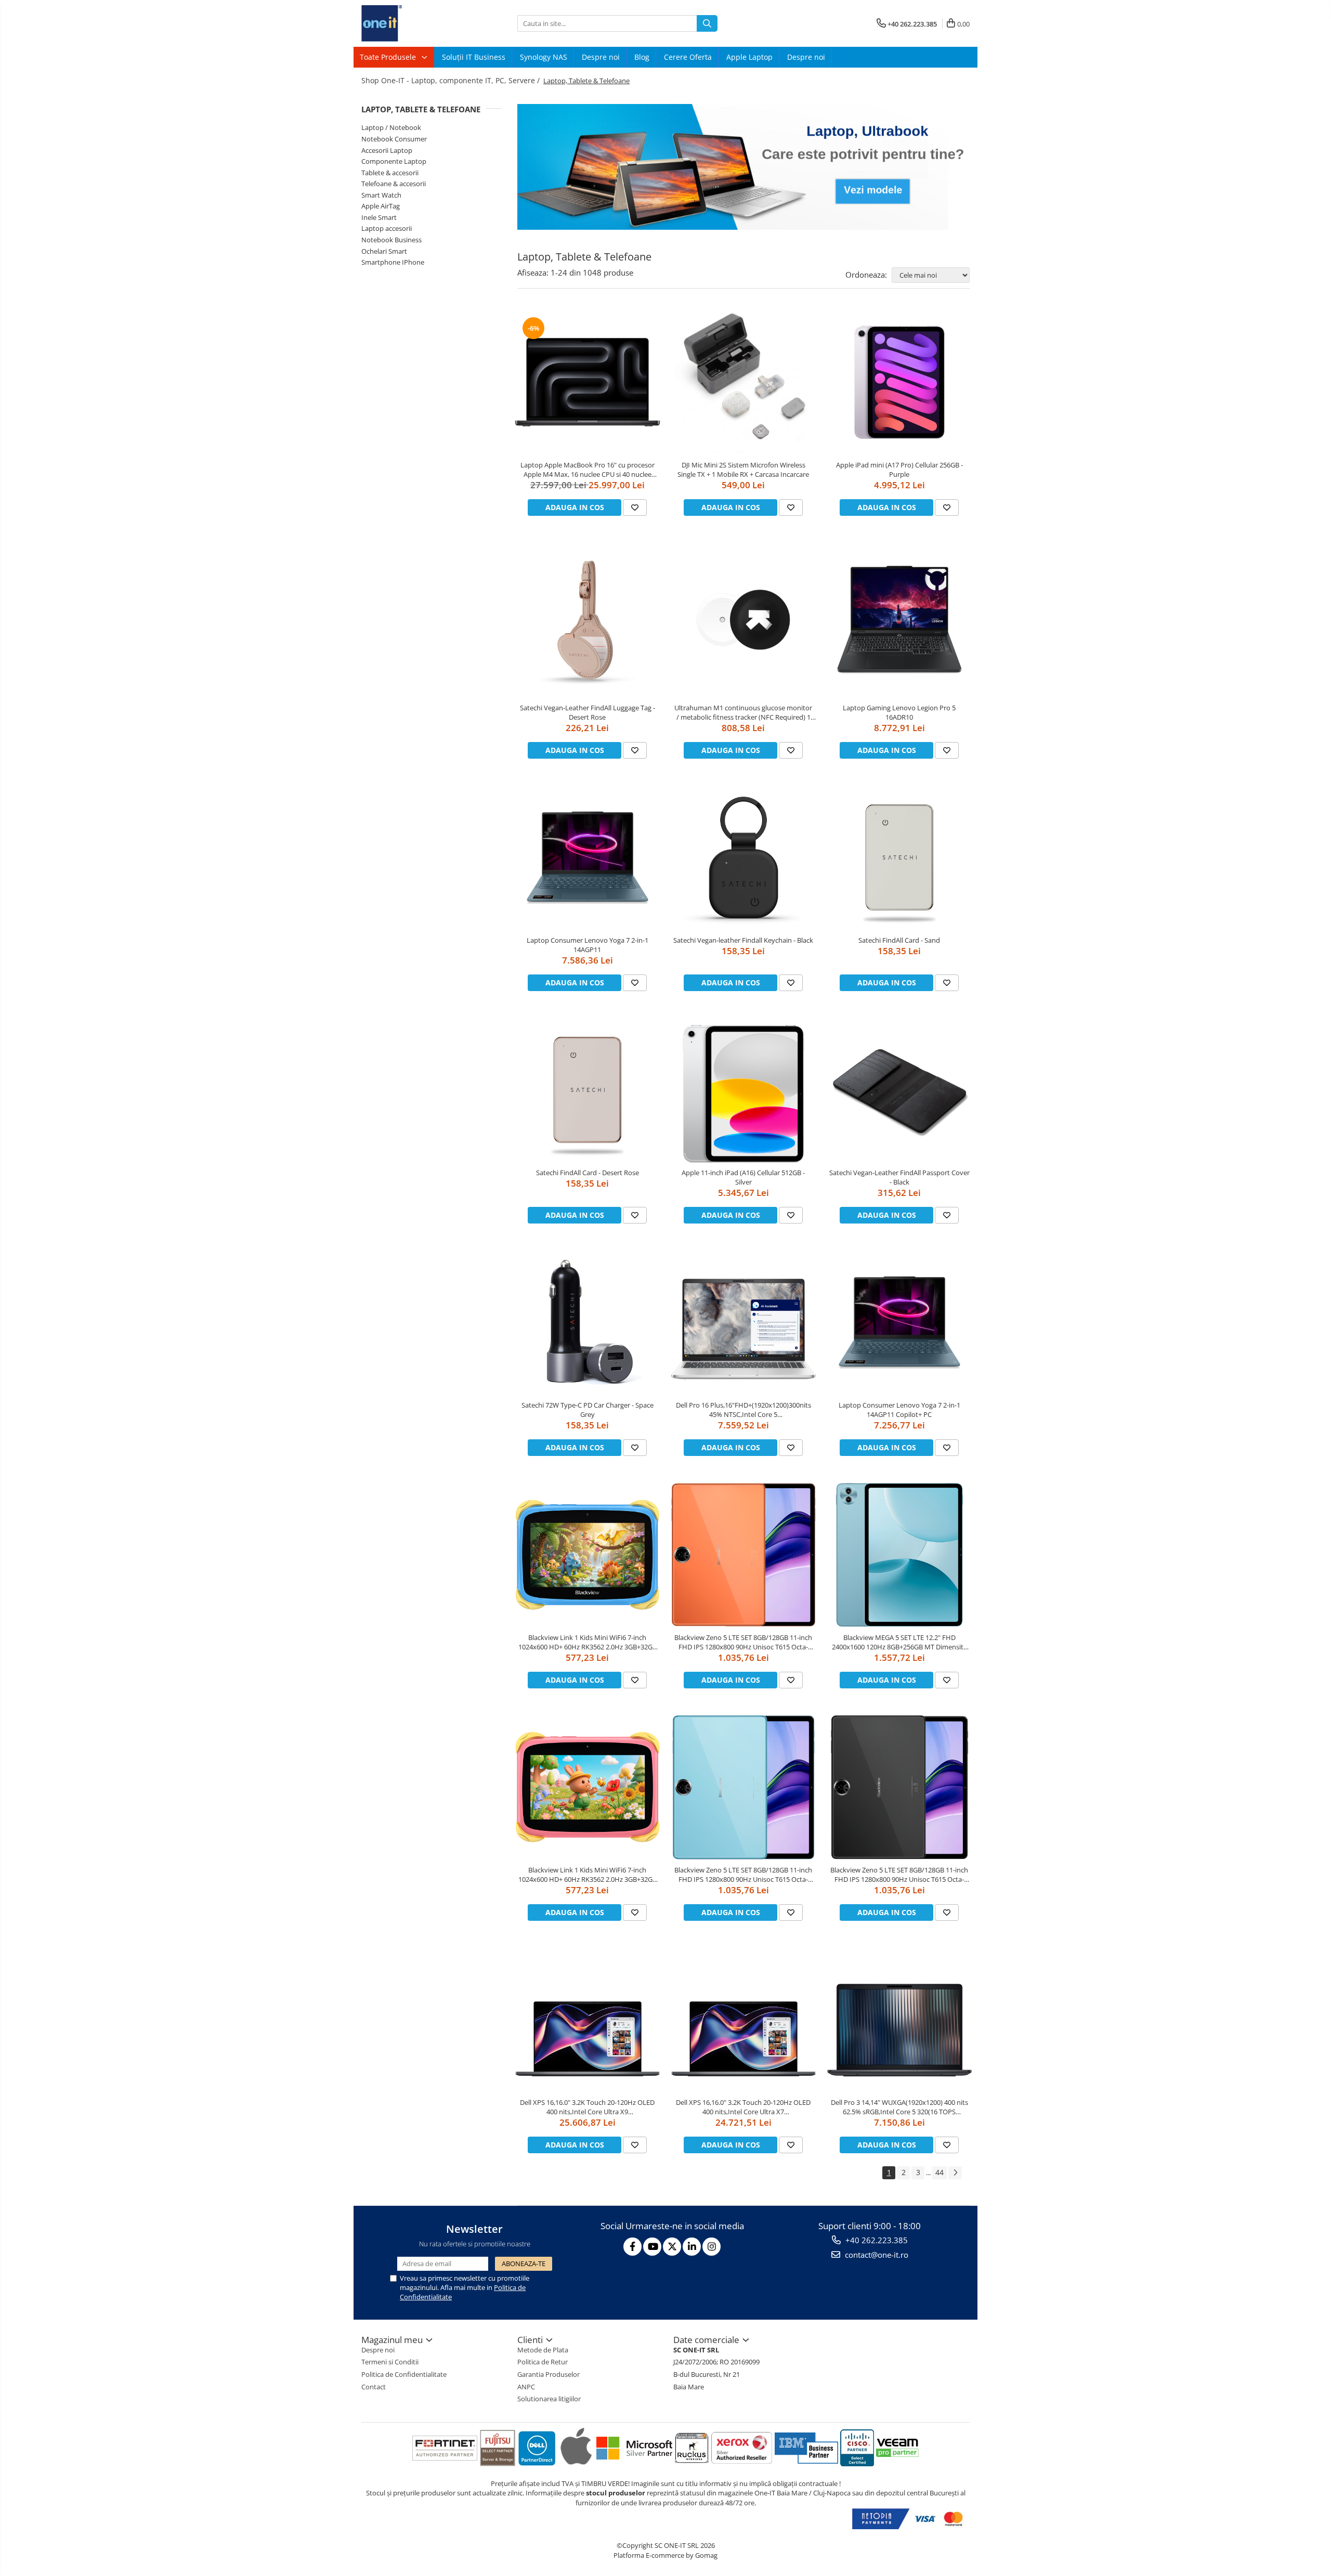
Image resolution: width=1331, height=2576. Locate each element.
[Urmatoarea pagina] (955, 2173)
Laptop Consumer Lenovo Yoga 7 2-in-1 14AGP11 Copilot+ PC (899, 1410)
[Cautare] (707, 23)
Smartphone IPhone (393, 262)
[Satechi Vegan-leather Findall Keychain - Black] (743, 857)
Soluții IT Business (474, 57)
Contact (374, 2387)
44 (939, 2172)
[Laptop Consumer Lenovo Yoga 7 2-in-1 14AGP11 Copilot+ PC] (899, 1322)
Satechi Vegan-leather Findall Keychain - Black (743, 940)
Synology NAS (544, 57)
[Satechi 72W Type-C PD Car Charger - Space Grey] (588, 1322)
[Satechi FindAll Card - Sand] (899, 857)
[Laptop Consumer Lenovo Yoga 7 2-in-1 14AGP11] (588, 857)
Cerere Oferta (688, 57)
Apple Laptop (749, 57)
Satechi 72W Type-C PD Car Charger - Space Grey (588, 1410)
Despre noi (601, 57)
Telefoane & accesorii (394, 184)
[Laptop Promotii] (743, 167)
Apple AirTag (381, 206)
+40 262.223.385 (876, 2240)
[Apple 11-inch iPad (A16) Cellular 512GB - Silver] (743, 1090)
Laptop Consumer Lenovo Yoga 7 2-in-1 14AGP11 (588, 945)
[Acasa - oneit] (413, 23)
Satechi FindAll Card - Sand (899, 940)
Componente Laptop (394, 161)
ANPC (526, 2387)
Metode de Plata (543, 2350)
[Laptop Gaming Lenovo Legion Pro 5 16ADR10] (899, 620)
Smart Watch (381, 195)
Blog (642, 57)
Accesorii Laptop (387, 150)
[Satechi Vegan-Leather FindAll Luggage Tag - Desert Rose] (588, 620)
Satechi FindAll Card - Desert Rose (588, 1173)
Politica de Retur (543, 2362)
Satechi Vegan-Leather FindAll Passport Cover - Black (899, 1177)
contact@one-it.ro (876, 2255)
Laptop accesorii (387, 228)
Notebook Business (392, 240)
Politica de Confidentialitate (404, 2374)
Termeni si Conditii (390, 2362)
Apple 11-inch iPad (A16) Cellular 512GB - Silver (743, 1177)
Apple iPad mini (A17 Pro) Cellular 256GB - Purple (899, 470)
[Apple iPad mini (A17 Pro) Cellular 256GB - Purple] (899, 382)
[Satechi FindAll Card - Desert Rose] (588, 1090)
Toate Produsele (389, 57)
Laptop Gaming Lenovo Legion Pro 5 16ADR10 (899, 712)
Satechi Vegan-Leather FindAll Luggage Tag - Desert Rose (588, 712)
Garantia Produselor (549, 2374)
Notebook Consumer (394, 139)
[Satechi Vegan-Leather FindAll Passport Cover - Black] (899, 1090)
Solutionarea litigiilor (549, 2399)
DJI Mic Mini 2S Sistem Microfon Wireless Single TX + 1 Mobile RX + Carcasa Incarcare (743, 470)
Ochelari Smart (384, 251)
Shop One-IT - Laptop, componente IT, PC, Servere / (452, 80)
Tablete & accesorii (390, 173)
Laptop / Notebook (391, 127)
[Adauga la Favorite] (635, 508)
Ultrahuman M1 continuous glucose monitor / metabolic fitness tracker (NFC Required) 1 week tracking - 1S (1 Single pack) (743, 712)
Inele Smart (379, 217)
